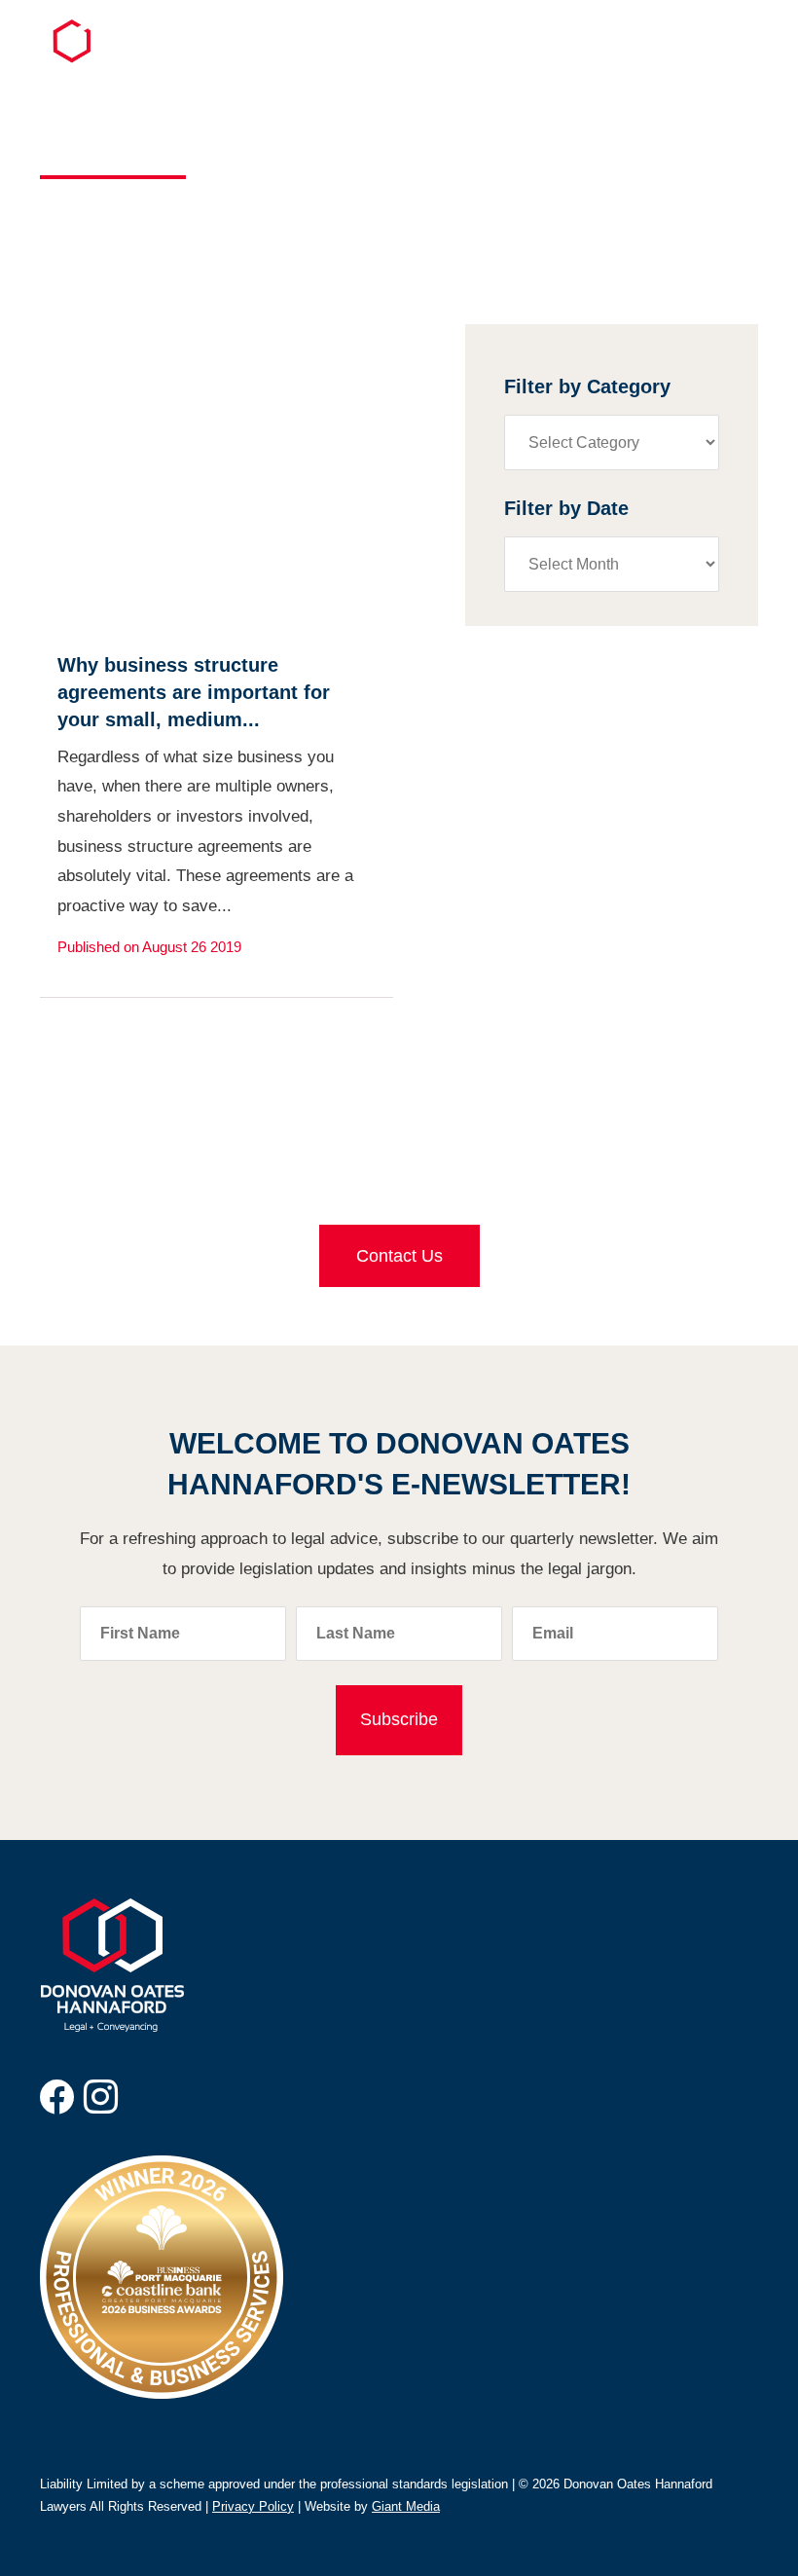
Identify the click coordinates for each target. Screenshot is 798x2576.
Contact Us (399, 1256)
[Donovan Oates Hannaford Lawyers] (83, 58)
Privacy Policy (253, 2506)
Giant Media (406, 2506)
